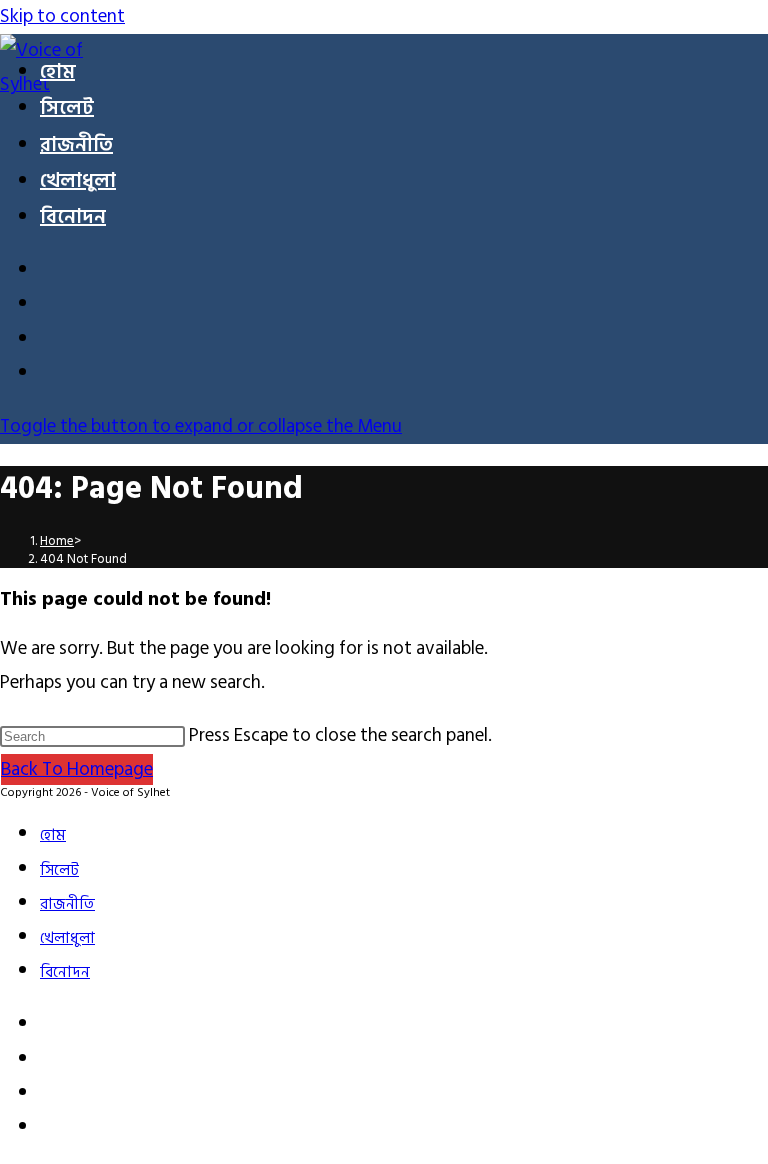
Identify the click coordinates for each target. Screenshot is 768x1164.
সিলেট (59, 870)
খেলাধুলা (67, 938)
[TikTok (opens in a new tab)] (52, 375)
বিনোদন (65, 972)
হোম (53, 835)
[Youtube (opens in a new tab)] (52, 341)
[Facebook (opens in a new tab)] (52, 272)
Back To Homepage (77, 769)
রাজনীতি (67, 904)
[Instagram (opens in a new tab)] (52, 306)
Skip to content (62, 16)
